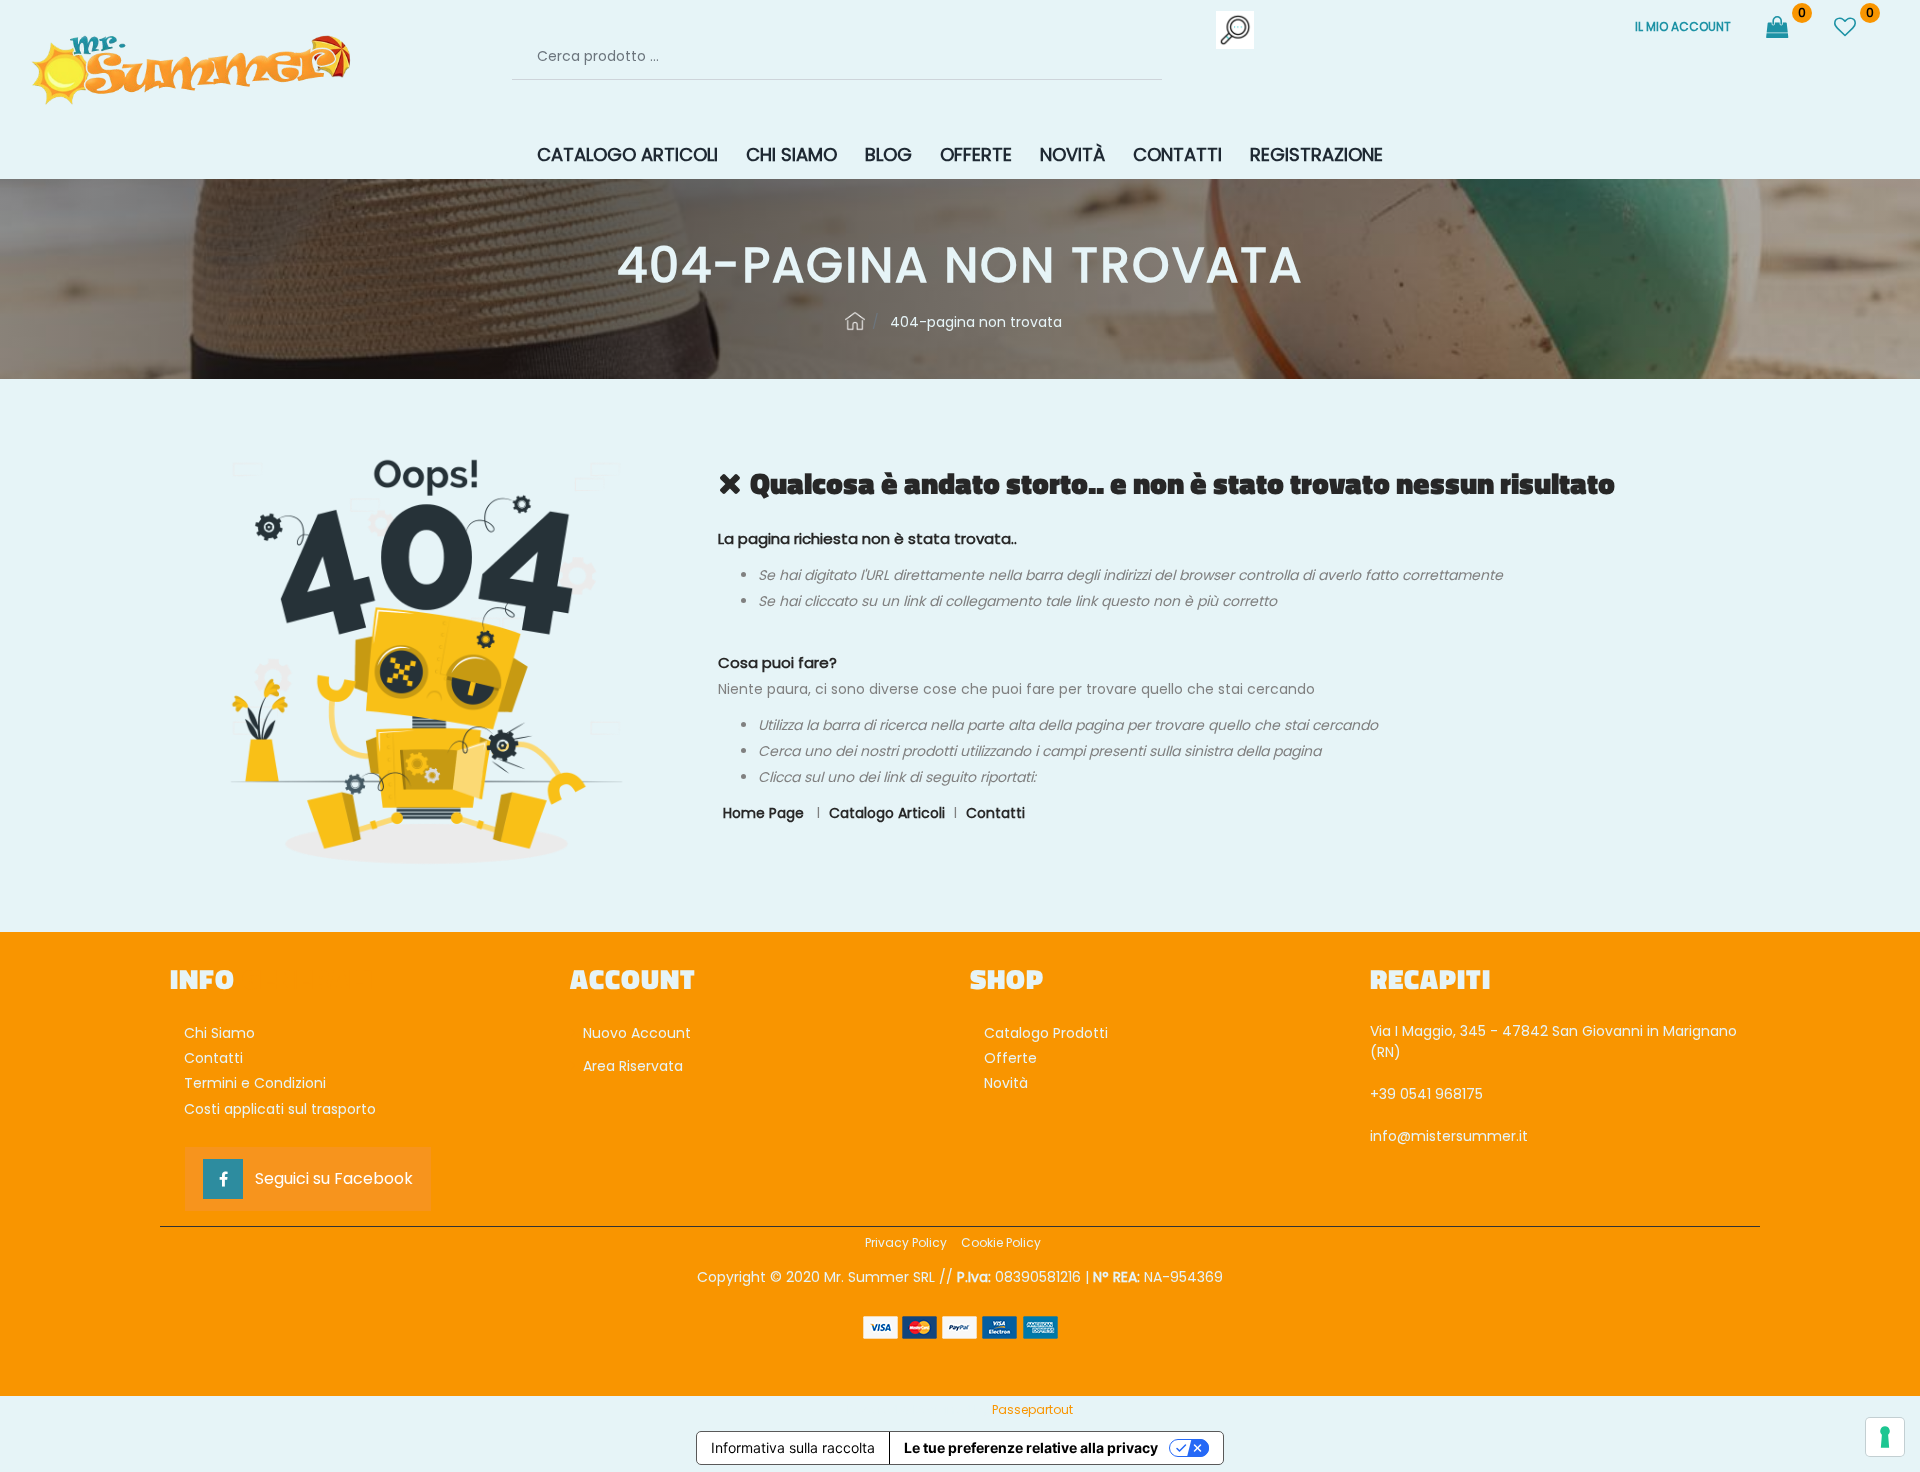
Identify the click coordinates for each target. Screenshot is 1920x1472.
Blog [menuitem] (888, 154)
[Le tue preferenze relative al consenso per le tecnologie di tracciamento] (1885, 1437)
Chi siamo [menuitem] (791, 154)
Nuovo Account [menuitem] (635, 1033)
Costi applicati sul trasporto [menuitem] (280, 1109)
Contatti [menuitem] (1177, 154)
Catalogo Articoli (887, 813)
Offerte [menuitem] (976, 154)
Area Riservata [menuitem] (631, 1066)
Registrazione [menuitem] (1316, 154)
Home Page (855, 321)
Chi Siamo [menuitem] (219, 1033)
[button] (1235, 29)
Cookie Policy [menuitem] (1001, 1242)
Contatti (995, 813)
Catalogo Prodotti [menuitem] (1046, 1033)
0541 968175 (1441, 1094)
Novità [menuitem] (1072, 154)
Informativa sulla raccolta (793, 1447)
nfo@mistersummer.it (1450, 1136)
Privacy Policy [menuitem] (906, 1242)
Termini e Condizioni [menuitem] (255, 1083)
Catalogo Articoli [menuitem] (627, 154)
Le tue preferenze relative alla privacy (1031, 1447)
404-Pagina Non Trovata (976, 322)
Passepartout (1032, 1409)
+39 (1385, 1094)
